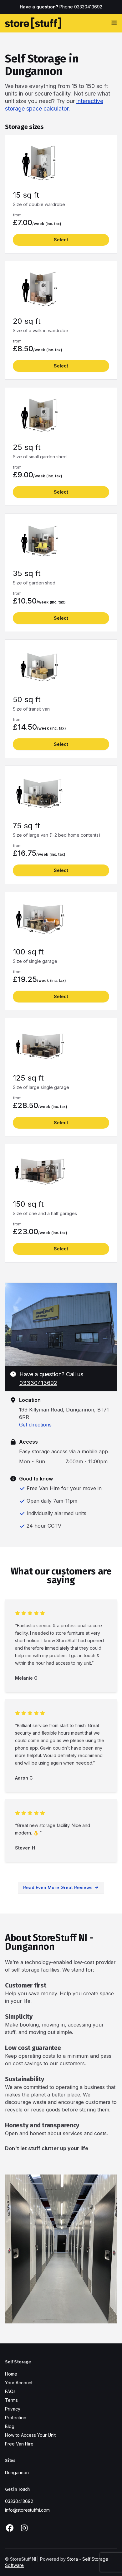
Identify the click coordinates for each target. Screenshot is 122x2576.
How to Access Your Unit (30, 2435)
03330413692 (38, 1383)
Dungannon (17, 2473)
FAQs (10, 2391)
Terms (11, 2400)
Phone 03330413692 (81, 7)
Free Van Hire (19, 2444)
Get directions (35, 1425)
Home (11, 2374)
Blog (10, 2426)
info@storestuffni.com (27, 2510)
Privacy (13, 2409)
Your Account (19, 2383)
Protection (16, 2418)
